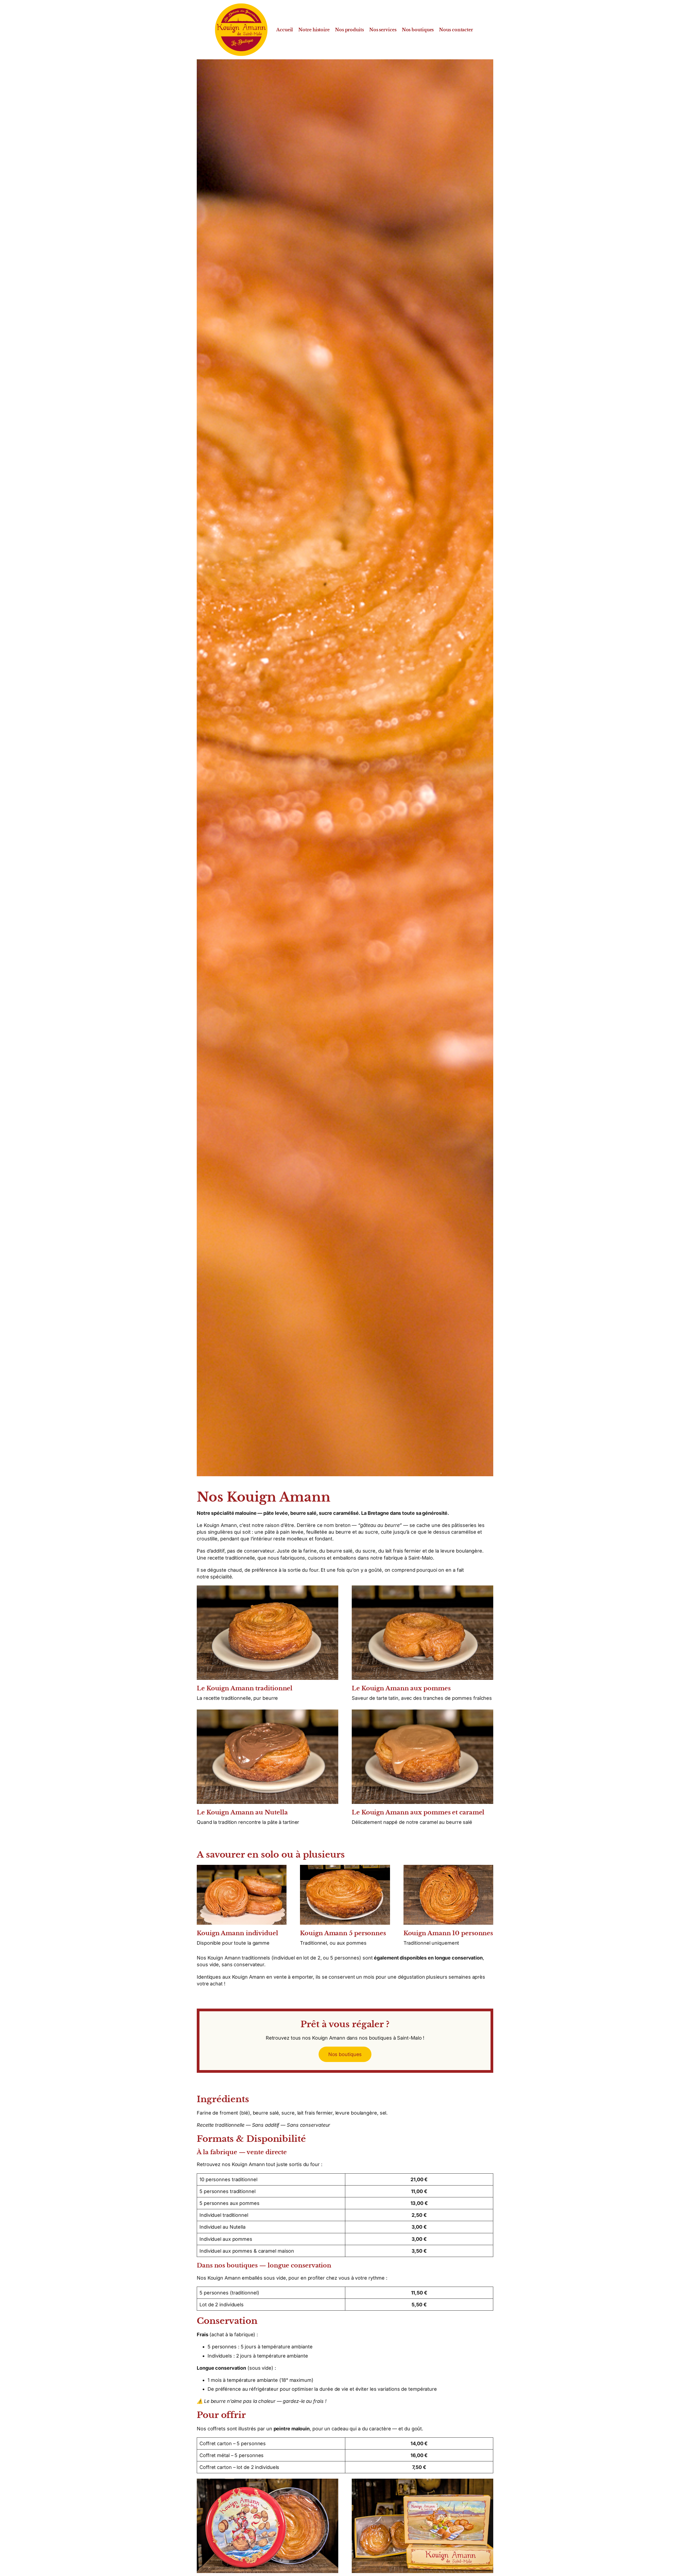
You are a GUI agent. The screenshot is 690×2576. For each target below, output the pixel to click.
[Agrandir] (331, 1592)
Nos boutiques (345, 2054)
